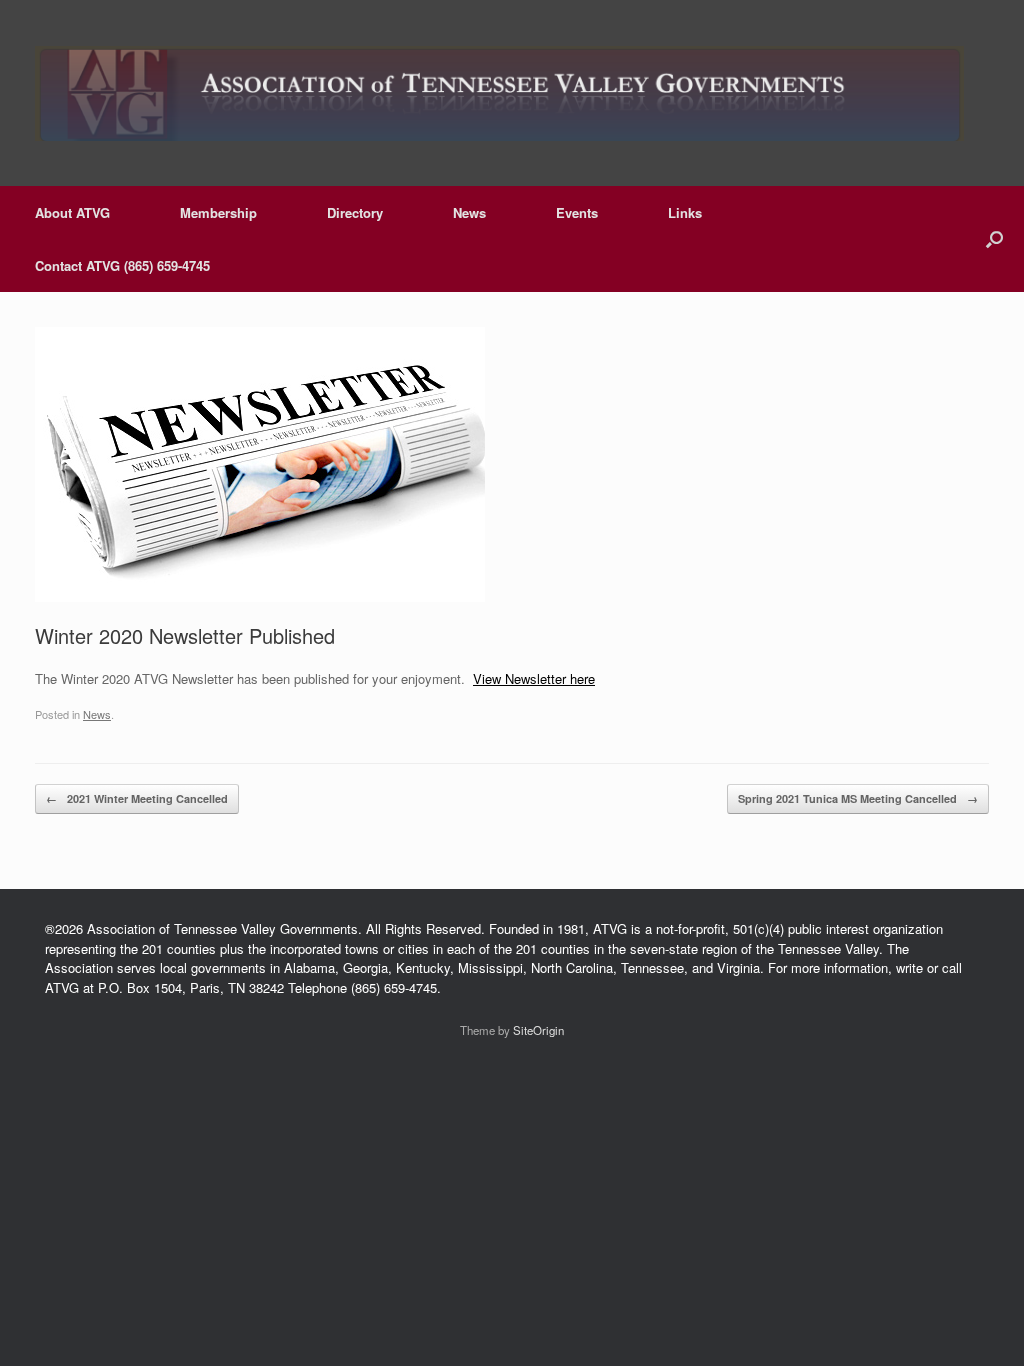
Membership (218, 212)
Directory (355, 212)
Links (685, 212)
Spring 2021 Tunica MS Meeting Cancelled (858, 798)
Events (577, 212)
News (469, 212)
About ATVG (72, 212)
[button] (994, 239)
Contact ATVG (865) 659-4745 (122, 265)
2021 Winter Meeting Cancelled (137, 798)
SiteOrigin (538, 1030)
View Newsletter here (534, 678)
